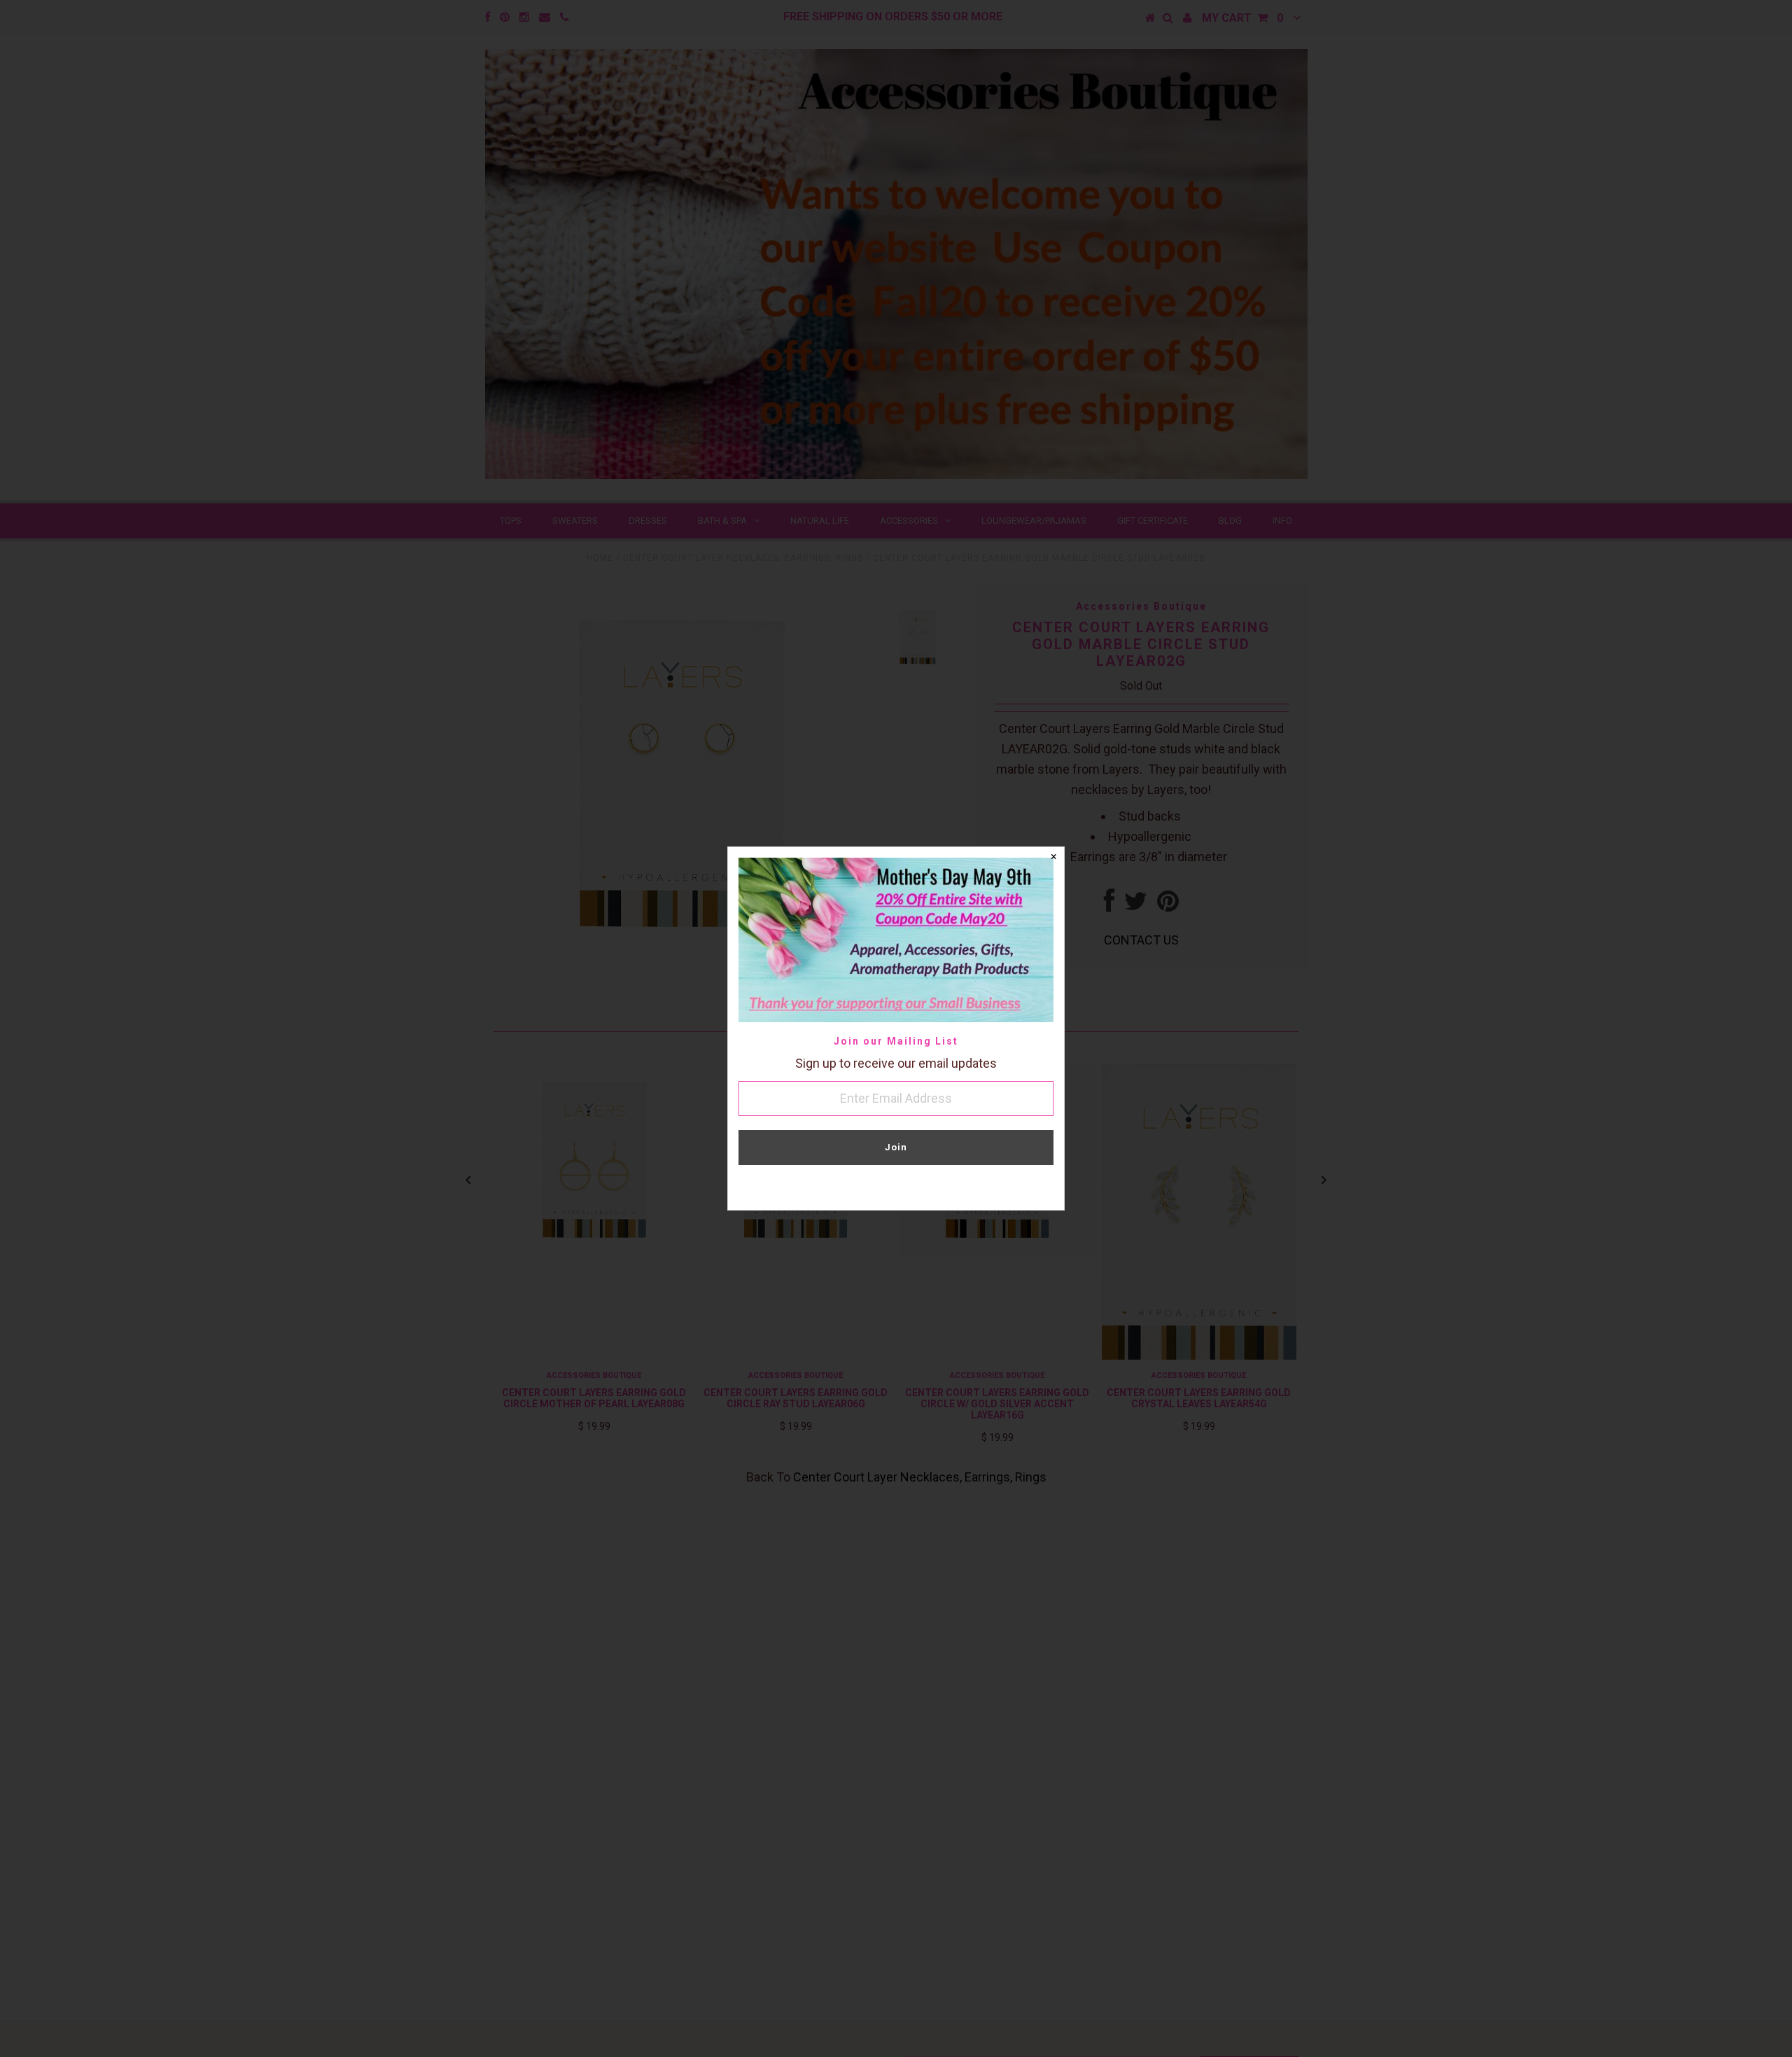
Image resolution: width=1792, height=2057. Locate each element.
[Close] (1053, 858)
